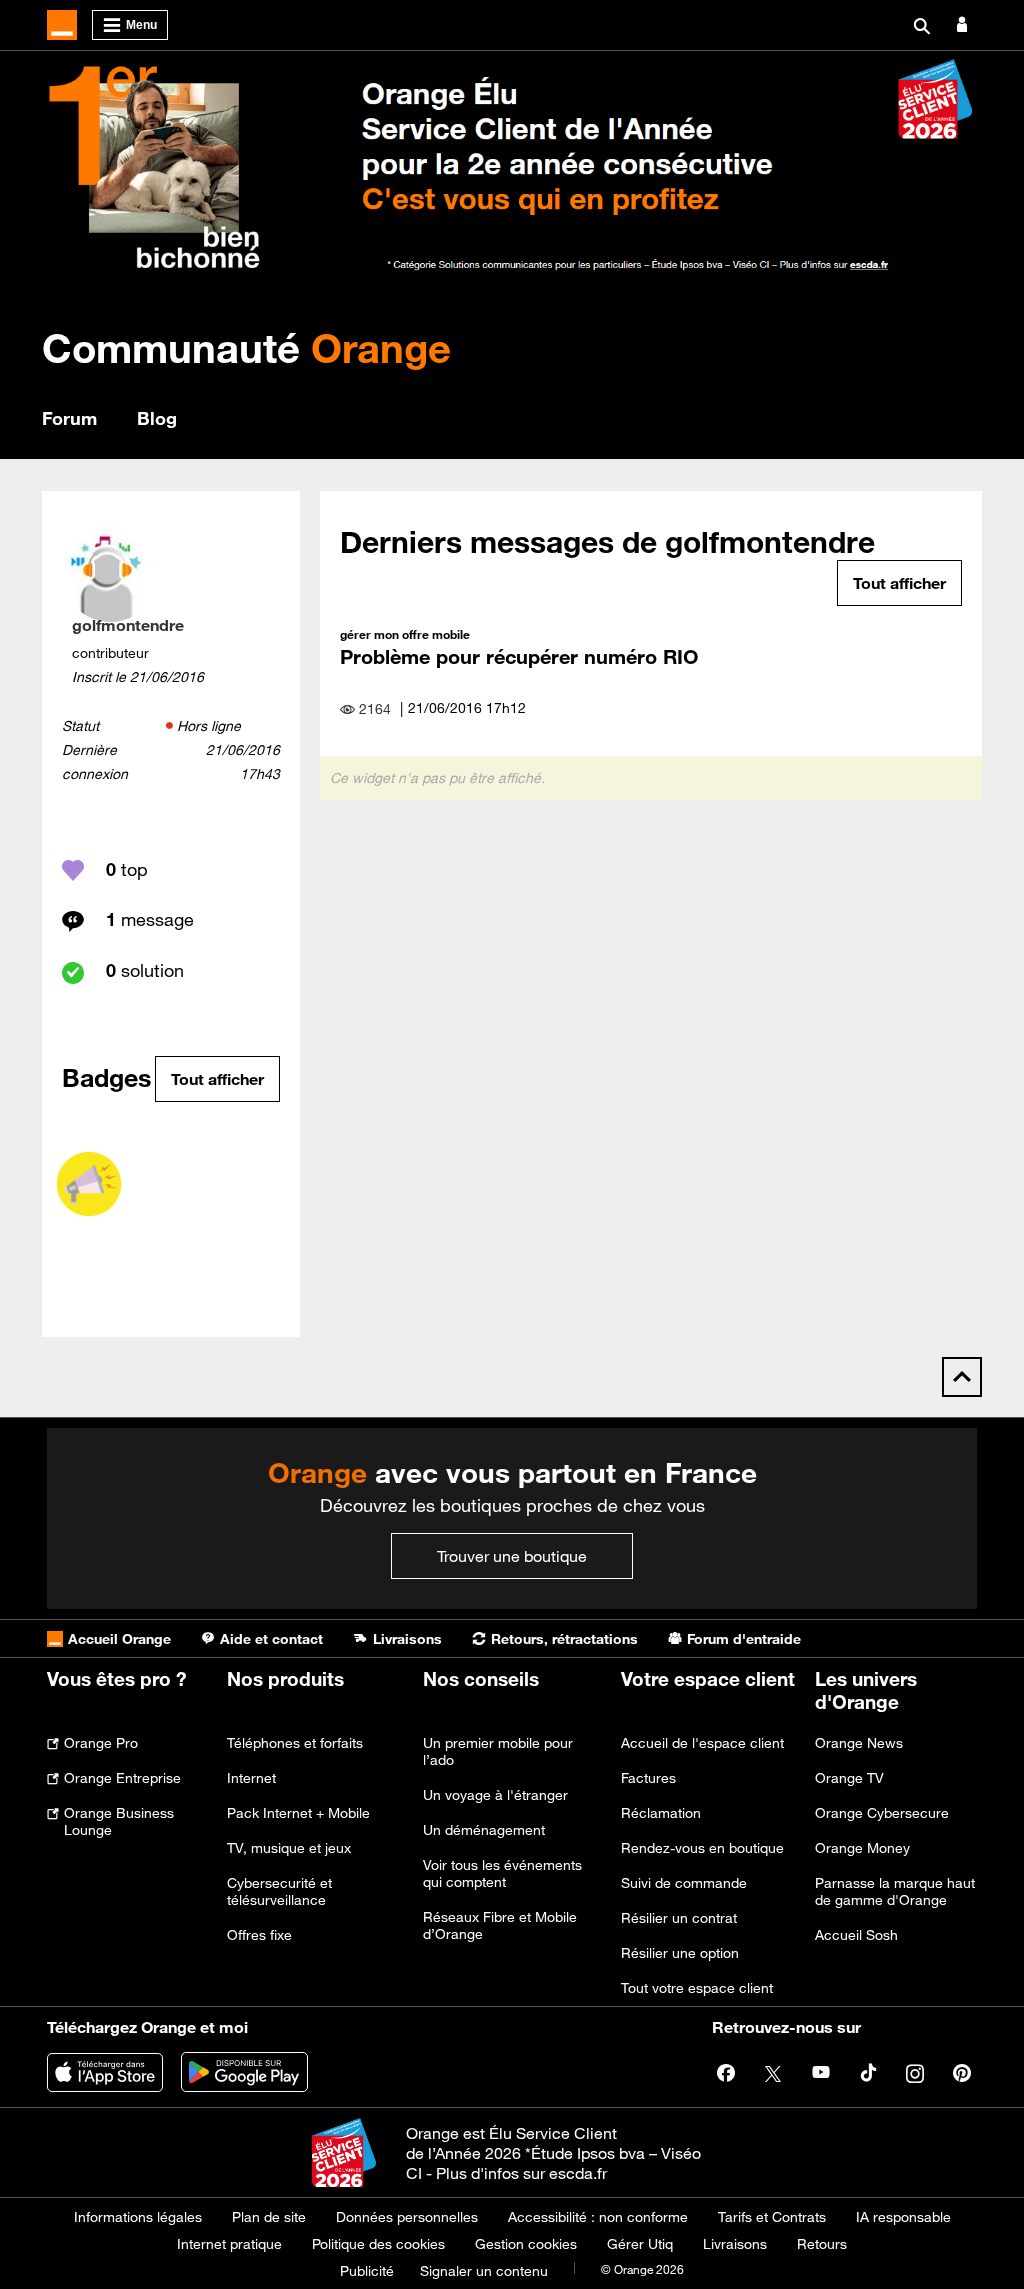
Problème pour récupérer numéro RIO (519, 656)
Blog (157, 418)
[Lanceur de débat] (89, 1184)
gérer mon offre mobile (405, 634)
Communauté (246, 347)
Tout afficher (217, 1079)
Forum (69, 418)
